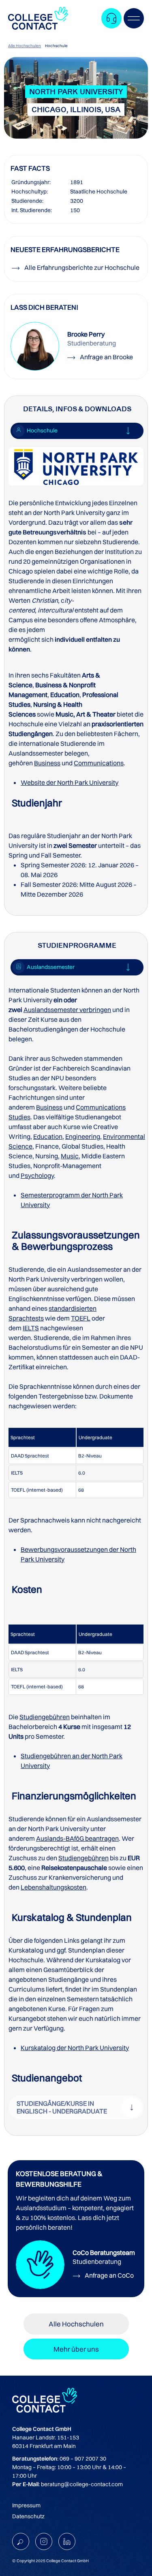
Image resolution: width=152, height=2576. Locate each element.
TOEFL (81, 1318)
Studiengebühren (45, 1717)
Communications (99, 763)
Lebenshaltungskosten (54, 1887)
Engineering (83, 1136)
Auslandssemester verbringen (67, 1010)
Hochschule (56, 46)
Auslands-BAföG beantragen (77, 1838)
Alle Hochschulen (25, 46)
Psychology (37, 1175)
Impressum (26, 2505)
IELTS (31, 1328)
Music (70, 1156)
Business (47, 763)
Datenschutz (28, 2516)
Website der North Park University (70, 782)
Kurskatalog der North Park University (75, 2048)
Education (48, 1136)
